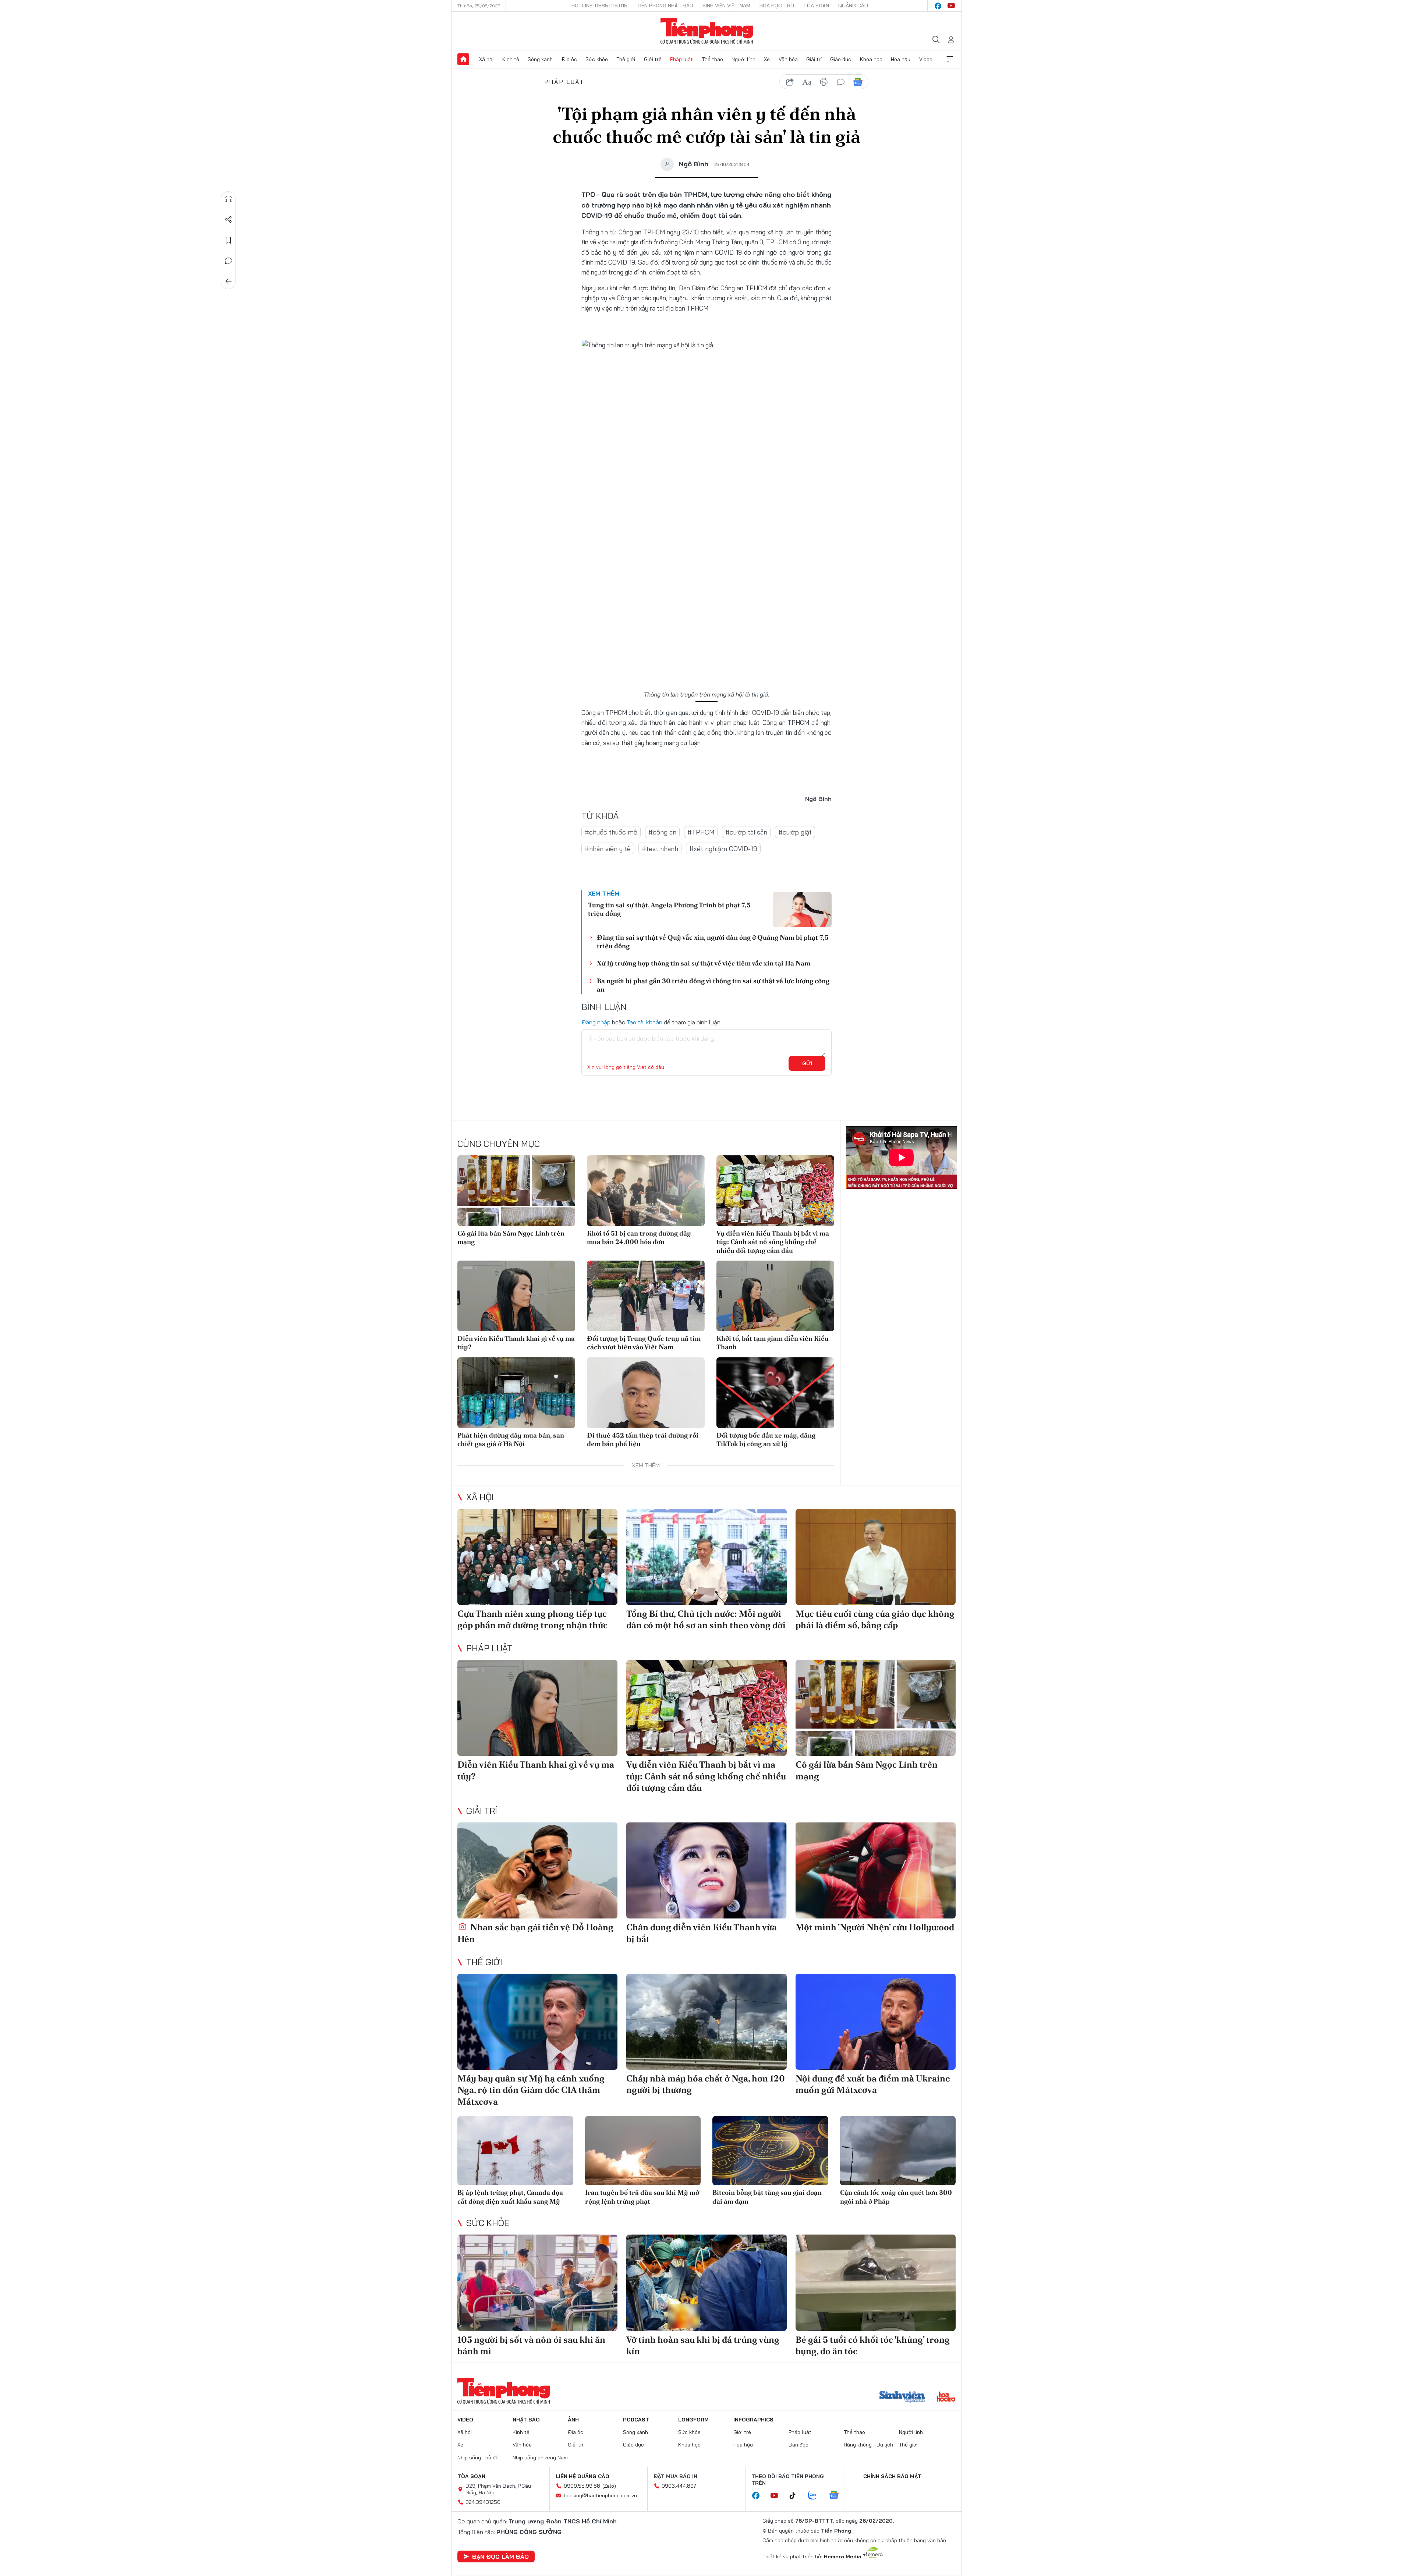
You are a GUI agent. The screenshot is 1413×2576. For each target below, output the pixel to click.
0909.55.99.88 (582, 2486)
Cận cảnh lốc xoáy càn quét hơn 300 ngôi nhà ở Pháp (896, 2197)
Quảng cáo (853, 6)
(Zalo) (609, 2486)
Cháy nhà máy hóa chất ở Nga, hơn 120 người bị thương (706, 2084)
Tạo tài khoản (644, 1022)
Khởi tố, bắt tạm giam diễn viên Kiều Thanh (773, 1343)
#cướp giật (795, 832)
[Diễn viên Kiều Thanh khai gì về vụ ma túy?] (516, 1296)
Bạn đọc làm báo (500, 2556)
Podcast (636, 2420)
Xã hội (486, 59)
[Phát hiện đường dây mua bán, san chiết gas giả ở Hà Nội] (516, 1393)
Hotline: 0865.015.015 (599, 6)
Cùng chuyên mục (499, 1144)
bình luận (841, 82)
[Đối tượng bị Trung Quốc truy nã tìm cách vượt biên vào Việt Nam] (646, 1296)
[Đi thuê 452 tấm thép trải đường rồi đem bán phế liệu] (646, 1393)
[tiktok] (796, 2496)
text (807, 82)
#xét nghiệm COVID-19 (723, 849)
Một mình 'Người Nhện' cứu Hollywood (875, 1927)
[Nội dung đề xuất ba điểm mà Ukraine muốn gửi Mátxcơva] (876, 2022)
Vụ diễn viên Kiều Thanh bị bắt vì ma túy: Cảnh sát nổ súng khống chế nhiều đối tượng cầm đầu (773, 1242)
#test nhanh (660, 849)
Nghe (229, 199)
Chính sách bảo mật (892, 2476)
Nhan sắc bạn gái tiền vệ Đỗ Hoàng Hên (535, 1933)
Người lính (743, 59)
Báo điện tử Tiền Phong (707, 31)
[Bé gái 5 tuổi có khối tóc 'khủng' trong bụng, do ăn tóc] (876, 2283)
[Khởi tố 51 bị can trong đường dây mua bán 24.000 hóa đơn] (646, 1191)
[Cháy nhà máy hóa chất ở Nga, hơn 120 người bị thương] (706, 2022)
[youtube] (951, 6)
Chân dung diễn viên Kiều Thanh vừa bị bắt (702, 1933)
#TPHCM (701, 832)
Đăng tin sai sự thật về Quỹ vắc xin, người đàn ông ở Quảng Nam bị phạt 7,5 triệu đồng (713, 942)
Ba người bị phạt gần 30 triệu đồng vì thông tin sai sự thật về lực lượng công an (713, 985)
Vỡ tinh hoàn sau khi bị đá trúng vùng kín (703, 2345)
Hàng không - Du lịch (868, 2445)
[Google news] (837, 2496)
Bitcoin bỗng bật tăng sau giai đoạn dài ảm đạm (767, 2197)
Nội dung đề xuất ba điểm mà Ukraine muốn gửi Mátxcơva (873, 2084)
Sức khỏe (597, 59)
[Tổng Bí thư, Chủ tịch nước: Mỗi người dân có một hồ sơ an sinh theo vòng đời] (706, 1557)
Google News (858, 82)
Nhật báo (526, 2420)
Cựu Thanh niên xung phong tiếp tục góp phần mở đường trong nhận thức (532, 1619)
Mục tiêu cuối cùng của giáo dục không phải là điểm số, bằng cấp (875, 1619)
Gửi (807, 1063)
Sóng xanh (540, 59)
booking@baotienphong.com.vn (600, 2495)
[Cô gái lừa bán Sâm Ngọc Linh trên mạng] (516, 1191)
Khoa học (871, 59)
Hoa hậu (901, 59)
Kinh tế (511, 59)
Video (926, 59)
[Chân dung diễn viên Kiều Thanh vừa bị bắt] (706, 1870)
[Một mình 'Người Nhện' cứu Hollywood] (876, 1870)
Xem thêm (950, 59)
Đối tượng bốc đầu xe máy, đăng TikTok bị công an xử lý (766, 1439)
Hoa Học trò (777, 6)
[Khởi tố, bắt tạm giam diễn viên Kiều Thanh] (775, 1296)
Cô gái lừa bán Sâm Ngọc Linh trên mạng (511, 1237)
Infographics (753, 2420)
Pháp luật (681, 59)
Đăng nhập (596, 1022)
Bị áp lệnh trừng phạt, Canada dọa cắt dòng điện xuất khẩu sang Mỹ (510, 2197)
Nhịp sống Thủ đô (478, 2458)
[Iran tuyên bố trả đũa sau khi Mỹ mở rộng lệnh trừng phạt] (643, 2151)
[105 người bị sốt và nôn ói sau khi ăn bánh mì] (537, 2283)
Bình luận (229, 261)
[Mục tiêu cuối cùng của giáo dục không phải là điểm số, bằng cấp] (876, 1557)
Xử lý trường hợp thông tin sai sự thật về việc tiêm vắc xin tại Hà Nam (704, 963)
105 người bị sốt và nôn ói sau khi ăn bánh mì (531, 2345)
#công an (662, 832)
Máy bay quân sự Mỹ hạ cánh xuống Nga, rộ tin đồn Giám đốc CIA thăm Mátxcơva (531, 2090)
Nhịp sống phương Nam (540, 2458)
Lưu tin (229, 240)
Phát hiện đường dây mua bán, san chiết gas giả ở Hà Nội (511, 1439)
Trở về (229, 281)
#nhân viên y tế (608, 849)
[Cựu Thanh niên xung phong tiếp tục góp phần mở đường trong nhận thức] (537, 1557)
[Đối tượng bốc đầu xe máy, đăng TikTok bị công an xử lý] (775, 1393)
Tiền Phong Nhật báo (665, 6)
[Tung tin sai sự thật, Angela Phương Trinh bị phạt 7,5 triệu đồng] (802, 910)
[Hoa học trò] (946, 2398)
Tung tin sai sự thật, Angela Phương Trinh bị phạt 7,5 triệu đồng (669, 909)
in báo (824, 82)
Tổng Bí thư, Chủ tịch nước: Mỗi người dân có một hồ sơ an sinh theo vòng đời (706, 1619)
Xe (767, 59)
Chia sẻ (229, 220)
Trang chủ (463, 59)
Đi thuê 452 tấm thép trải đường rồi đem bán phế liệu (643, 1439)
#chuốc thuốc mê (611, 832)
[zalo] (816, 2496)
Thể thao (712, 59)
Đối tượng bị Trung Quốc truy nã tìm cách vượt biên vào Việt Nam (644, 1343)
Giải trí (814, 59)
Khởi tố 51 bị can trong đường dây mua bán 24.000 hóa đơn (639, 1237)
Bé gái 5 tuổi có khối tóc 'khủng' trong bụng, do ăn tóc (873, 2345)
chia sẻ (790, 82)
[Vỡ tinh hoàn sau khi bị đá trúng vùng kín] (706, 2283)
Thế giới (626, 59)
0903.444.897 (679, 2486)
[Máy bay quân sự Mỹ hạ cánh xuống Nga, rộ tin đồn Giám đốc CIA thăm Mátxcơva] (537, 2022)
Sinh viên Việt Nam (726, 6)
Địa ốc (569, 59)
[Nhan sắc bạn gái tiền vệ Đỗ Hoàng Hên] (537, 1870)
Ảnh (573, 2420)
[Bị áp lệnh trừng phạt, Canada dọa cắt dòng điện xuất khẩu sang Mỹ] (515, 2151)
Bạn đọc (798, 2445)
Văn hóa (788, 59)
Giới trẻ (653, 59)
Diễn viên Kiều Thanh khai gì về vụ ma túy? (516, 1343)
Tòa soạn (816, 6)
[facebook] (938, 6)
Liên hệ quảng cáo (582, 2476)
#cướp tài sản (746, 832)
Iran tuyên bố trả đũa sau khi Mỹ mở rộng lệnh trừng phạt (642, 2197)
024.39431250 (483, 2502)
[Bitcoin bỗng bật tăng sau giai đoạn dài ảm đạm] (770, 2151)
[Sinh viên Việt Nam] (902, 2398)
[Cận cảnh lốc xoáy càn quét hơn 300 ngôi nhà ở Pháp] (898, 2151)
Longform (693, 2420)
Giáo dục (841, 59)
